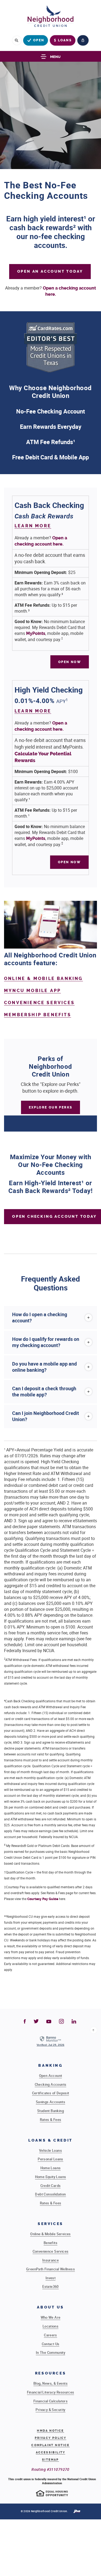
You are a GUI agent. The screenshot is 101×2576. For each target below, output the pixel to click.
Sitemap (50, 2460)
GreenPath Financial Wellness (50, 2269)
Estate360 (50, 2286)
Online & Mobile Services (50, 2234)
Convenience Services (51, 2251)
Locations (51, 2326)
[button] (50, 1318)
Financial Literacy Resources (51, 2392)
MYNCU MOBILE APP (32, 991)
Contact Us (51, 2344)
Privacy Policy (51, 2438)
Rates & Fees (51, 2120)
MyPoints (36, 633)
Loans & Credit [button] (50, 2140)
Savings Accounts (50, 2102)
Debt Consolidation (50, 2194)
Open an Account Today (50, 271)
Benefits (50, 2243)
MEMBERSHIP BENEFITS (38, 1015)
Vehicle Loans (50, 2150)
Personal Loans (50, 2159)
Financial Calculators (50, 2401)
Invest (50, 2278)
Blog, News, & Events (50, 2383)
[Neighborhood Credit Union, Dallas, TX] (50, 18)
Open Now (74, 662)
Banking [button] (50, 2065)
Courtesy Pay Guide (43, 1899)
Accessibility (51, 2452)
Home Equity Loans (51, 2177)
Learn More (33, 526)
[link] (50, 2041)
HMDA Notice (50, 2431)
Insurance (51, 2260)
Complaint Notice (50, 2445)
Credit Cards (51, 2186)
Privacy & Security (50, 2410)
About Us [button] (50, 2307)
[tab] (50, 1318)
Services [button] (50, 2224)
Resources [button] (51, 2373)
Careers (50, 2335)
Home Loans (51, 2168)
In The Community (50, 2352)
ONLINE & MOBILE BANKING (43, 978)
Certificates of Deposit (51, 2093)
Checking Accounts (51, 2084)
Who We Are (51, 2317)
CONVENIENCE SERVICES (39, 1003)
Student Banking (50, 2111)
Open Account (51, 2076)
